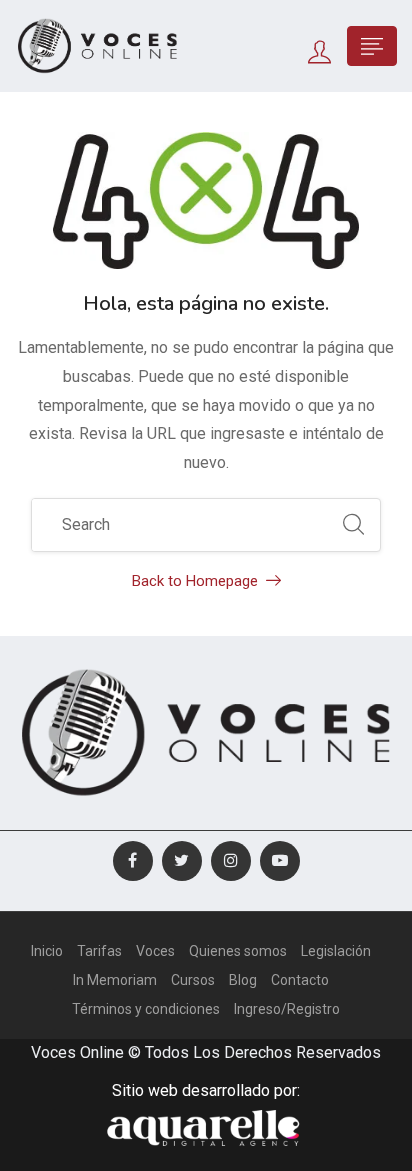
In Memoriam (115, 980)
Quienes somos (238, 951)
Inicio (47, 951)
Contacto (300, 980)
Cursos (193, 980)
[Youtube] (280, 861)
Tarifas (99, 951)
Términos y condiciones (146, 1009)
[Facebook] (133, 861)
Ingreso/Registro (287, 1009)
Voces (155, 951)
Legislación (336, 951)
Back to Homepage (195, 581)
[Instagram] (231, 861)
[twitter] (182, 861)
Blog (243, 980)
